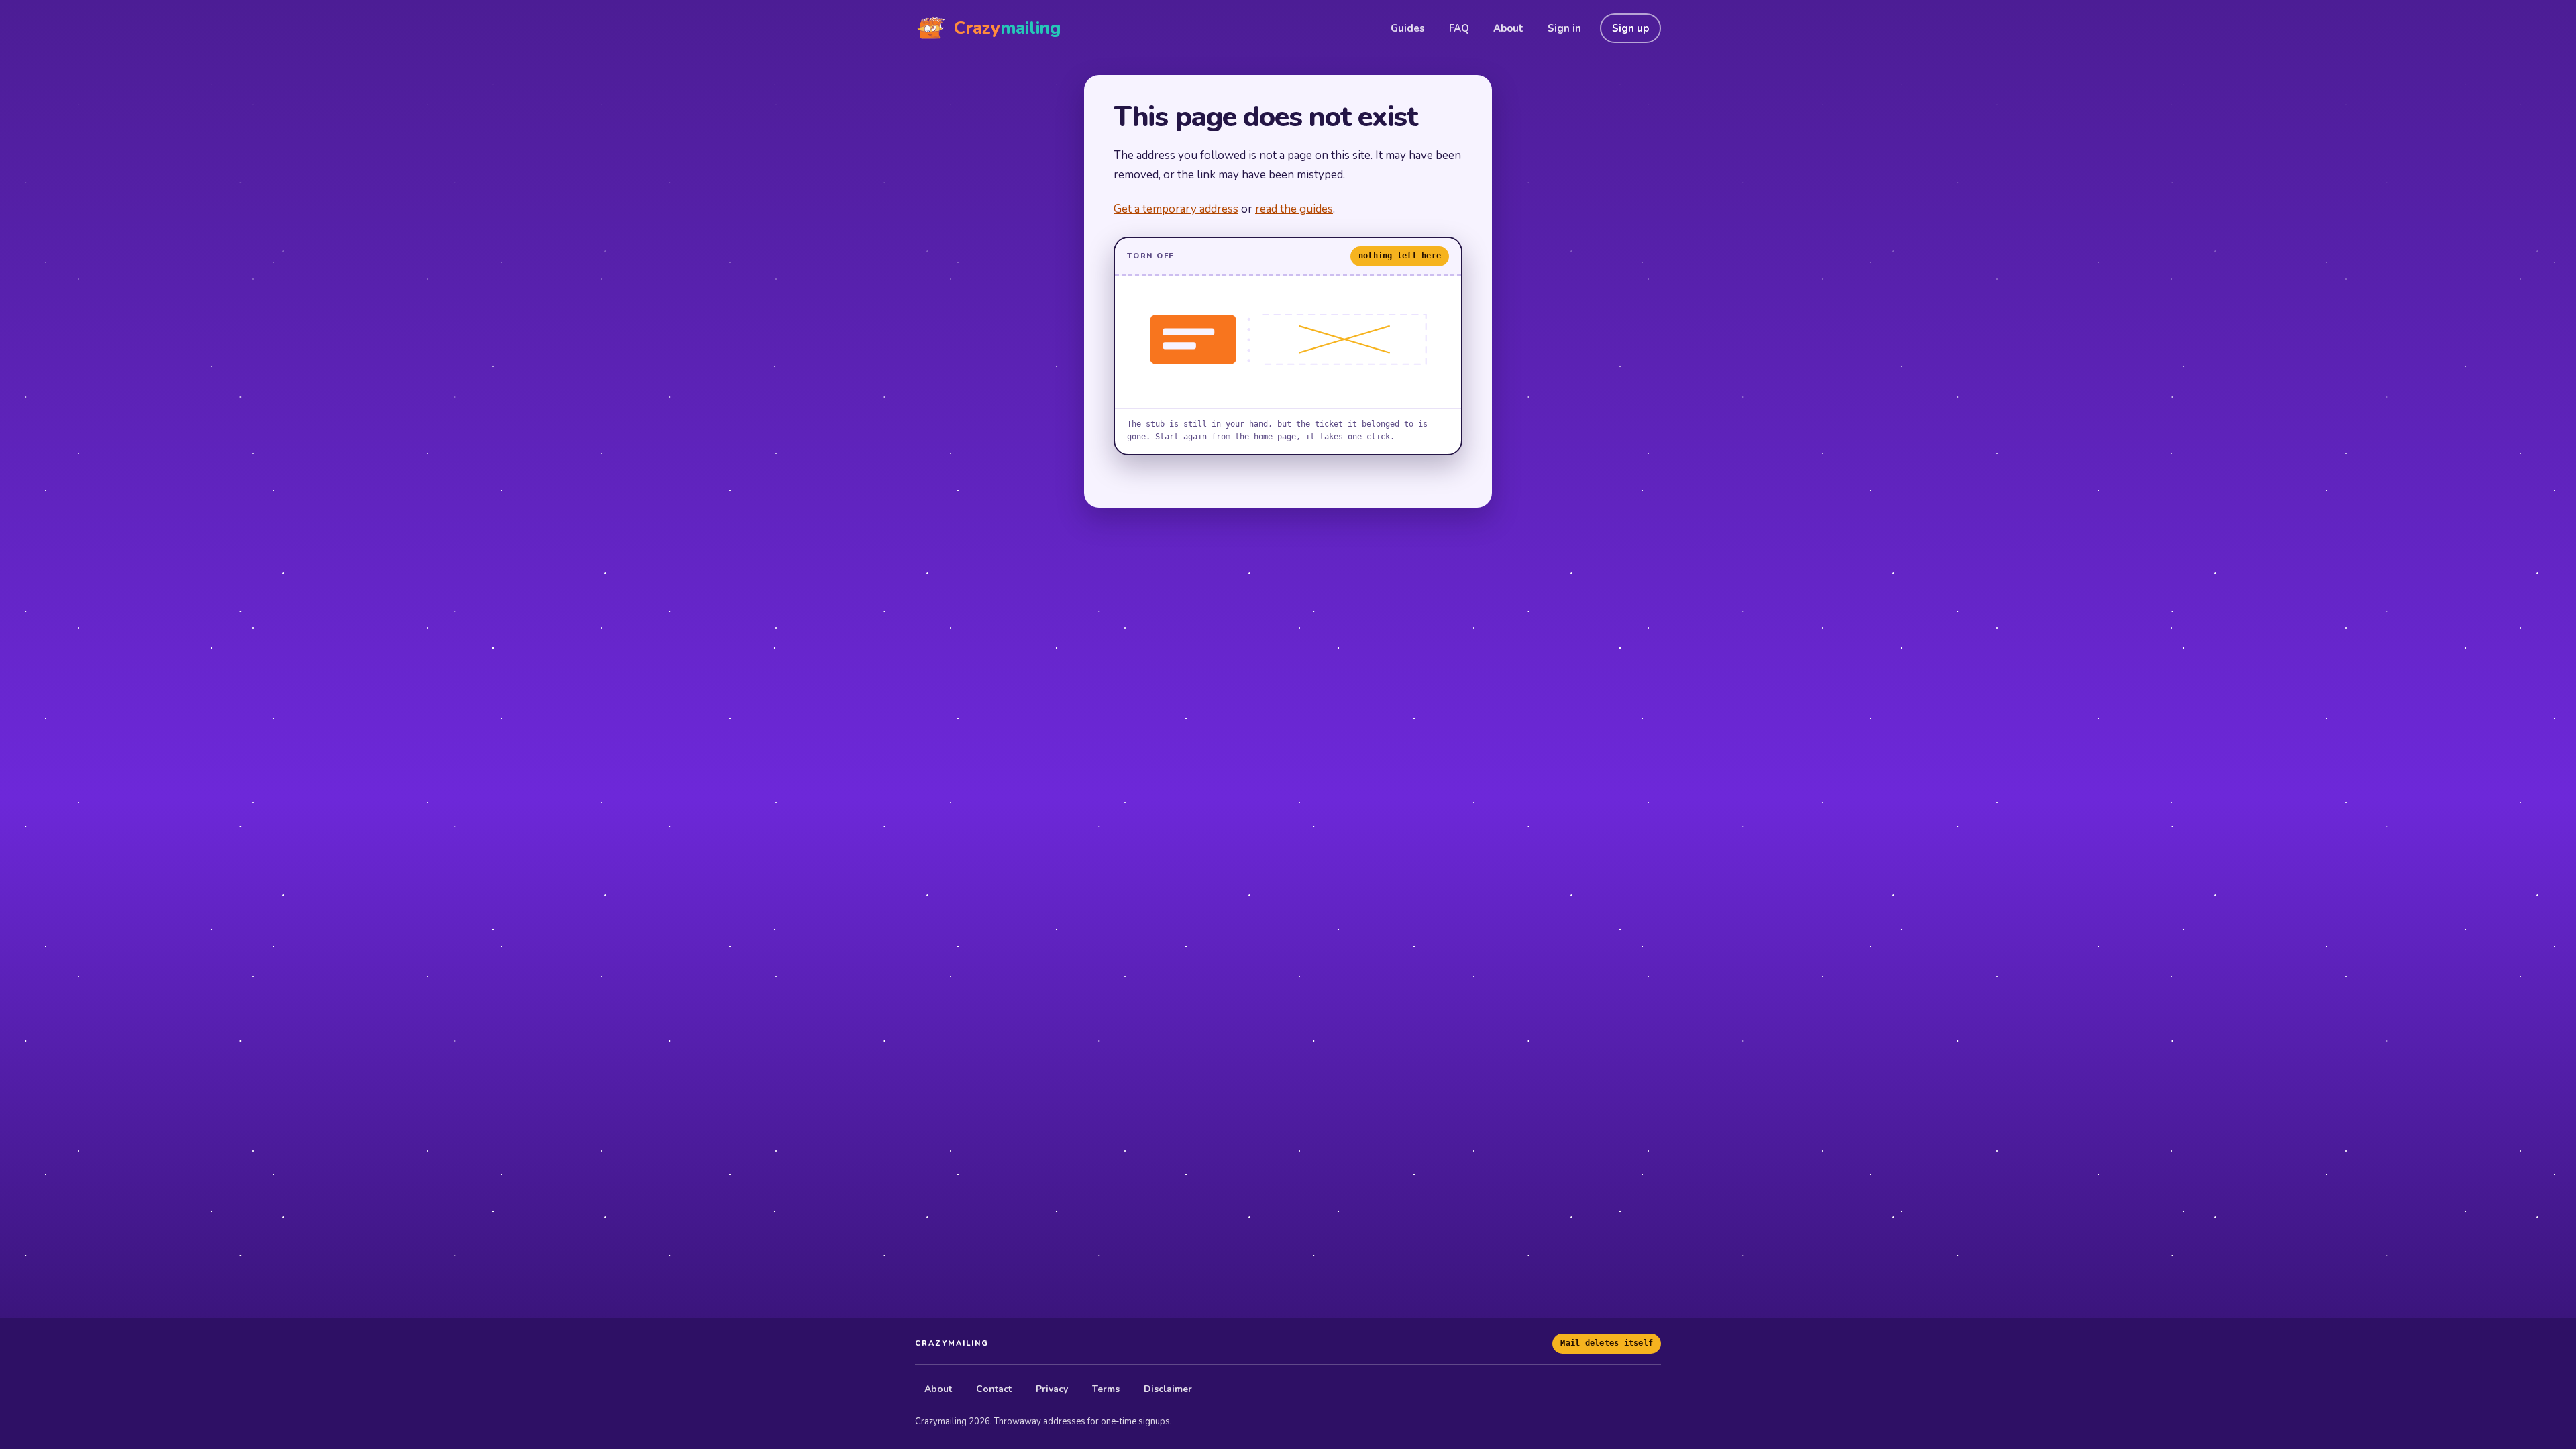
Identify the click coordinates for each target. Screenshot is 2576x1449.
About (1508, 28)
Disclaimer (1168, 1389)
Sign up (1630, 28)
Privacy (1052, 1389)
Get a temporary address (1176, 209)
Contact (994, 1389)
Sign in (1564, 28)
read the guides (1294, 209)
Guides (1408, 28)
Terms (1106, 1389)
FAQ (1459, 28)
